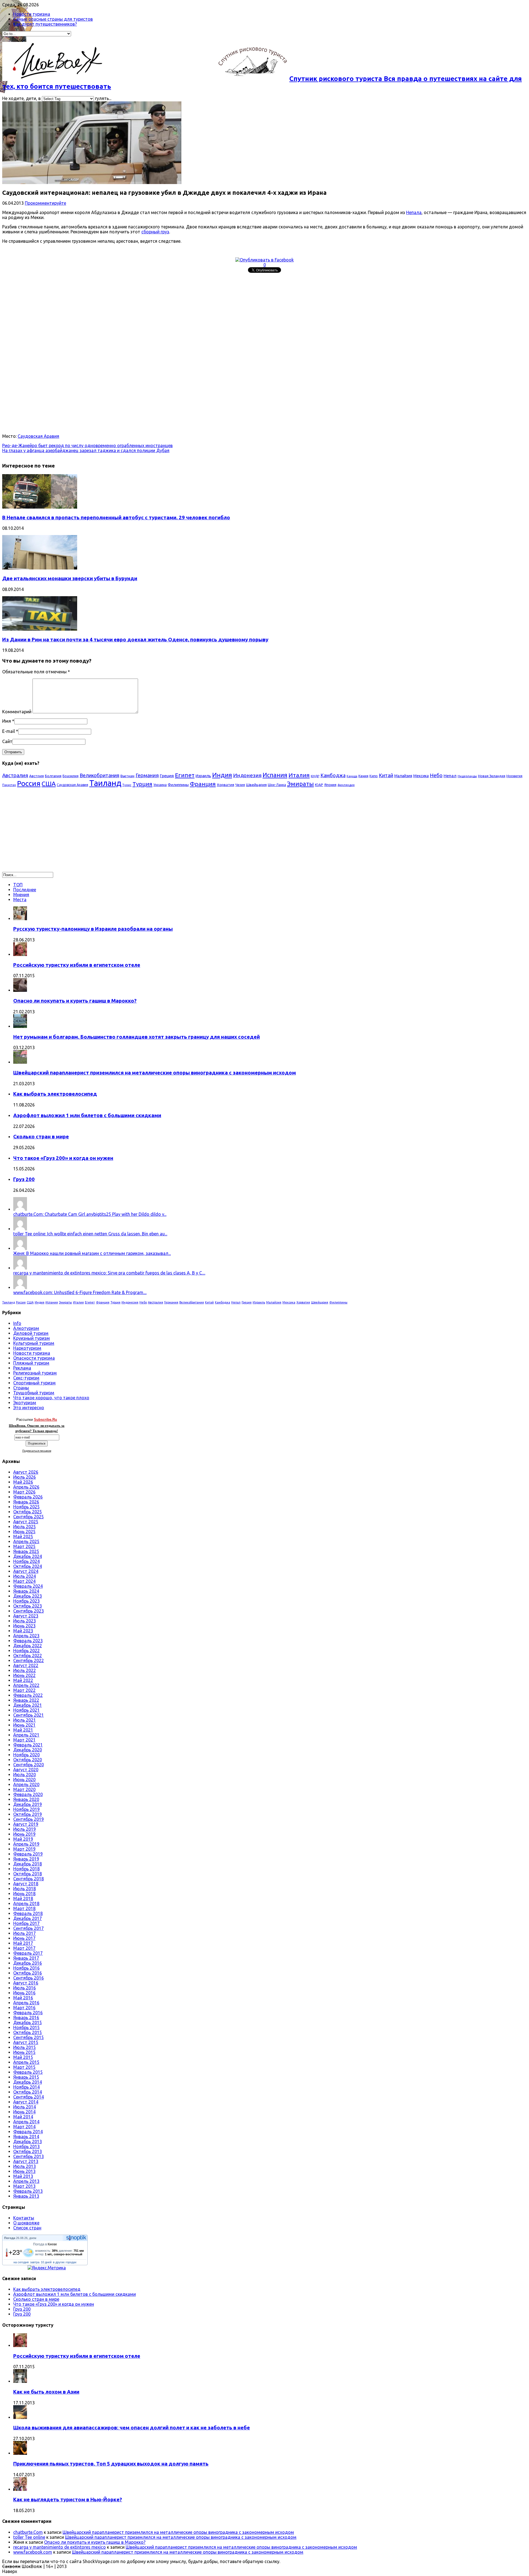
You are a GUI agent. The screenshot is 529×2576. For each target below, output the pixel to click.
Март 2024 (24, 1581)
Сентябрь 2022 (29, 1660)
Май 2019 (23, 1839)
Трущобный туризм (34, 1393)
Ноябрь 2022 (26, 1651)
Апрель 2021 (26, 1735)
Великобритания (99, 775)
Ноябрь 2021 (26, 1710)
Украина (160, 785)
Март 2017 (24, 1948)
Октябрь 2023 (28, 1606)
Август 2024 (26, 1571)
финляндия (346, 785)
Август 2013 (26, 2161)
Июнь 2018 (24, 1894)
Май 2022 (23, 1680)
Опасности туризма (34, 1358)
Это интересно (29, 1408)
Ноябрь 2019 (26, 1809)
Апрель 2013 (26, 2181)
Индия (222, 775)
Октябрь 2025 (28, 1512)
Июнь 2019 (24, 1834)
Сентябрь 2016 (29, 1978)
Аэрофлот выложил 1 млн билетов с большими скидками (87, 1115)
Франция (203, 784)
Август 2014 (26, 2102)
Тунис (127, 785)
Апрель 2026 (26, 1487)
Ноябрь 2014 (26, 2087)
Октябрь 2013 (28, 2151)
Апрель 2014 (26, 2122)
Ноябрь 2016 (26, 1968)
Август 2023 (26, 1616)
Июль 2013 (25, 2166)
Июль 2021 (25, 1720)
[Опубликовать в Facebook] (264, 260)
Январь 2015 (26, 2077)
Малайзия (403, 776)
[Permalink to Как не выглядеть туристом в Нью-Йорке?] (20, 2489)
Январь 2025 (26, 1551)
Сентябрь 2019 (29, 1819)
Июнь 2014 (24, 2112)
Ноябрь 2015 (26, 2027)
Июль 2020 (25, 1775)
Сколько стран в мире (41, 1137)
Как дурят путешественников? (45, 24)
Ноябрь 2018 (26, 1869)
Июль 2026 (25, 1477)
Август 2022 (26, 1665)
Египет (185, 775)
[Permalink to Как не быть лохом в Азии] (20, 2381)
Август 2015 (26, 2042)
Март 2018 (24, 1908)
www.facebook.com (33, 2552)
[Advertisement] (168, 314)
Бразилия (71, 776)
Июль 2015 (25, 2047)
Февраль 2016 (28, 2013)
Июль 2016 (25, 1988)
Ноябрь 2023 (26, 1601)
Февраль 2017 (28, 1953)
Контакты (24, 2218)
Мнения (21, 895)
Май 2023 (23, 1631)
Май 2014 (23, 2117)
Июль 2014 (25, 2107)
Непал (450, 776)
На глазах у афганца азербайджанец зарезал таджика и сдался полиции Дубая (86, 450)
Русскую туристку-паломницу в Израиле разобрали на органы (93, 929)
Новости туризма (32, 14)
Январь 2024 (26, 1591)
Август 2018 (26, 1884)
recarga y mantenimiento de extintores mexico (60, 2547)
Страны (21, 1388)
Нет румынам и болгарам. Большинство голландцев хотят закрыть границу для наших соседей (137, 1037)
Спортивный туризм (34, 1383)
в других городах (65, 2262)
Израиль (203, 776)
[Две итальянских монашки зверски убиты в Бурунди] (40, 568)
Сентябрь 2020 (29, 1765)
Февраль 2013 (28, 2191)
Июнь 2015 (24, 2052)
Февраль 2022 (28, 1695)
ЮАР (319, 785)
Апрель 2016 (26, 2003)
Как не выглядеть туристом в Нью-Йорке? (68, 2500)
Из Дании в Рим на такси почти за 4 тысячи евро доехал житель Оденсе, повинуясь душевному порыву (135, 640)
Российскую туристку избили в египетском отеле (77, 965)
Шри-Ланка (277, 785)
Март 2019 (24, 1849)
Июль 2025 (25, 1527)
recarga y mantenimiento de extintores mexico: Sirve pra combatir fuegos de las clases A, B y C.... (109, 1273)
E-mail (9, 731)
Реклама (22, 1368)
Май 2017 (23, 1943)
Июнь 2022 (24, 1675)
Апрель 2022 (26, 1685)
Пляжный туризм (31, 1363)
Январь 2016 (26, 2018)
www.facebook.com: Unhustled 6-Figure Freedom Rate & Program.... (80, 1292)
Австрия (37, 776)
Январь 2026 (26, 1502)
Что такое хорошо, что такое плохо (51, 1398)
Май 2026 (23, 1482)
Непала (414, 212)
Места (20, 900)
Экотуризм (25, 1403)
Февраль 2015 (28, 2072)
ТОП (18, 885)
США (49, 784)
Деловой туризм (31, 1333)
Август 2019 (26, 1824)
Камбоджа (333, 775)
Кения (363, 776)
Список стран (27, 2228)
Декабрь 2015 (28, 2023)
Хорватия (226, 785)
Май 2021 (23, 1730)
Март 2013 (24, 2186)
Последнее (25, 890)
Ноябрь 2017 (26, 1923)
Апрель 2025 (26, 1541)
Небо (436, 775)
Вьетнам (127, 776)
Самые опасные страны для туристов (53, 19)
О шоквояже (26, 2223)
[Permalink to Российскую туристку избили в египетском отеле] (20, 954)
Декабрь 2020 (28, 1750)
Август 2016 (26, 1983)
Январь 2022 (26, 1700)
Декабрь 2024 (28, 1556)
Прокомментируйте (45, 203)
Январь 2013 (26, 2196)
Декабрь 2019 (28, 1804)
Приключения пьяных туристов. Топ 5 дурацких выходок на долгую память (111, 2464)
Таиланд (105, 783)
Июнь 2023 (24, 1626)
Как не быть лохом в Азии (46, 2392)
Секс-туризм (26, 1378)
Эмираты (300, 784)
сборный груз (155, 232)
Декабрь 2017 (28, 1918)
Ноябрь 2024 (26, 1561)
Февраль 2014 (28, 2132)
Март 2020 (24, 1789)
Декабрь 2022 (28, 1646)
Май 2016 (23, 1998)
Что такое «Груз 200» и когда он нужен (63, 1158)
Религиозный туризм (35, 1373)
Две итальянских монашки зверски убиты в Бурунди (70, 578)
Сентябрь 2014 (29, 2097)
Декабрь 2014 (28, 2082)
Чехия (240, 785)
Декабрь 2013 (28, 2142)
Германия (147, 775)
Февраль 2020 (28, 1794)
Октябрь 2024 (28, 1566)
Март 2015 (24, 2067)
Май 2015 (23, 2057)
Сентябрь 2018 (29, 1879)
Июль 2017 (25, 1933)
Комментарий (17, 712)
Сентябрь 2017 (29, 1928)
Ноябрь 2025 (26, 1507)
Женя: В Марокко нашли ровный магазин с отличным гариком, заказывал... (92, 1253)
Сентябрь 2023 (29, 1611)
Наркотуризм (27, 1348)
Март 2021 (24, 1740)
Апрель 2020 (26, 1784)
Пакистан (9, 785)
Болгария (53, 776)
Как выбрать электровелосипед (55, 1094)
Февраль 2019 (28, 1854)
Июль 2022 (25, 1670)
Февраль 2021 (28, 1745)
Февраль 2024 (28, 1586)
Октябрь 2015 (28, 2032)
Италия (299, 775)
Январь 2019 (26, 1859)
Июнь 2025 (24, 1532)
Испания (275, 775)
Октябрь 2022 (28, 1656)
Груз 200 (24, 1179)
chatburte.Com (28, 2532)
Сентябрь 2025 (29, 1517)
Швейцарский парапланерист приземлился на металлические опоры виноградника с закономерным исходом (155, 1073)
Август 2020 (26, 1770)
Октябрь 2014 (28, 2092)
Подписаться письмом (37, 1451)
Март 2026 (24, 1492)
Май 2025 (23, 1537)
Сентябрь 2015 (29, 2037)
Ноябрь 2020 (26, 1755)
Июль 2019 (25, 1829)
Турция (142, 784)
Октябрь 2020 (28, 1760)
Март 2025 (24, 1546)
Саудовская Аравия (38, 436)
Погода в (45, 2244)
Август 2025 (26, 1522)
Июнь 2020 (24, 1780)
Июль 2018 (25, 1889)
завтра (35, 2262)
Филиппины (178, 785)
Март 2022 (24, 1690)
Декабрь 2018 (28, 1864)
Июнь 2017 (24, 1938)
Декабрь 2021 (28, 1705)
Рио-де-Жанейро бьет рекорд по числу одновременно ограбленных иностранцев (87, 445)
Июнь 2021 (24, 1725)
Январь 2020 (26, 1799)
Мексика (421, 776)
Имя (7, 721)
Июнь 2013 (24, 2171)
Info (17, 1323)
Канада (352, 776)
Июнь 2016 (24, 1993)
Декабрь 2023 (28, 1596)
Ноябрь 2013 (26, 2146)
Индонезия (247, 775)
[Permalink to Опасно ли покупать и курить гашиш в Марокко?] (20, 990)
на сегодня (21, 2262)
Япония (330, 785)
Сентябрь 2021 (29, 1715)
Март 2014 (24, 2127)
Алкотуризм (26, 1328)
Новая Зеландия (492, 776)
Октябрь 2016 (28, 1973)
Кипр (374, 776)
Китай (386, 775)
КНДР (315, 776)
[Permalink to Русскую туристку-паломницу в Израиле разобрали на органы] (20, 919)
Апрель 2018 (26, 1903)
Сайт (7, 741)
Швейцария (256, 785)
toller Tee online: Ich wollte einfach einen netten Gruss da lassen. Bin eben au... (90, 1234)
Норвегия (514, 776)
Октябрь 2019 (28, 1814)
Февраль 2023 (28, 1641)
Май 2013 (23, 2176)
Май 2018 (23, 1899)
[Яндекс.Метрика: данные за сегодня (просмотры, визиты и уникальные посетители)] (47, 2268)
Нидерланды (467, 776)
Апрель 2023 (26, 1636)
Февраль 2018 (28, 1913)
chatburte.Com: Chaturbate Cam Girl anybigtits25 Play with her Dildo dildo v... (90, 1214)
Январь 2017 (26, 1958)
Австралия (15, 775)
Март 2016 (24, 2008)
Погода (10, 2238)
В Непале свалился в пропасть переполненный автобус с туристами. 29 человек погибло (116, 518)
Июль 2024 (25, 1576)
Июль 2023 (25, 1621)
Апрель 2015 (26, 2062)
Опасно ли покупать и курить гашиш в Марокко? (75, 1001)
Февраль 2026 (28, 1497)
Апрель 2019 (26, 1844)
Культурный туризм (34, 1343)
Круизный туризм (32, 1338)
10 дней (46, 2262)
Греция (167, 776)
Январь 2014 (26, 2137)
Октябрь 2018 (28, 1874)
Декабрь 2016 (28, 1963)
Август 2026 (26, 1472)
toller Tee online (29, 2537)
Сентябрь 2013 (29, 2156)
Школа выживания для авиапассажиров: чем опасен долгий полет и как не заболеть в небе (132, 2428)
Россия (29, 783)
